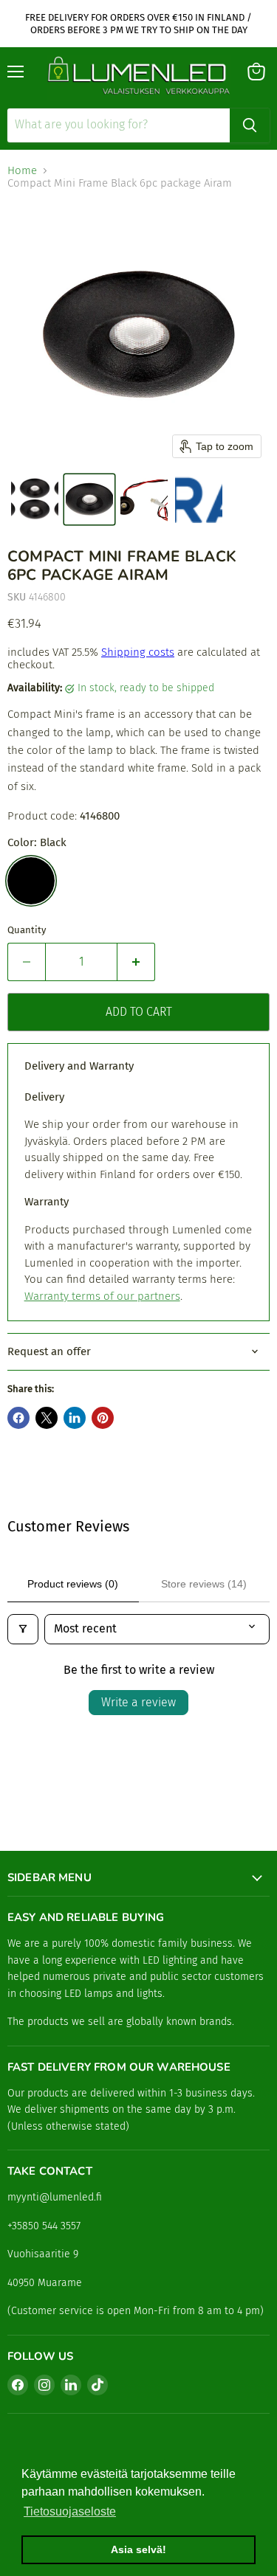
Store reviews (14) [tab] (204, 1584)
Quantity (27, 930)
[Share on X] (47, 1418)
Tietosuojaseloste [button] (70, 2511)
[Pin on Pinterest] (103, 1418)
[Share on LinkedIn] (75, 1418)
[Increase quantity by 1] (136, 962)
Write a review (138, 1702)
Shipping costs (138, 652)
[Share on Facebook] (18, 1418)
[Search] (250, 125)
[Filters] (23, 1629)
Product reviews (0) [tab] (73, 1584)
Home (22, 171)
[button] (35, 499)
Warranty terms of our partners (102, 1296)
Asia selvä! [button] (138, 2549)
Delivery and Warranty (79, 1066)
